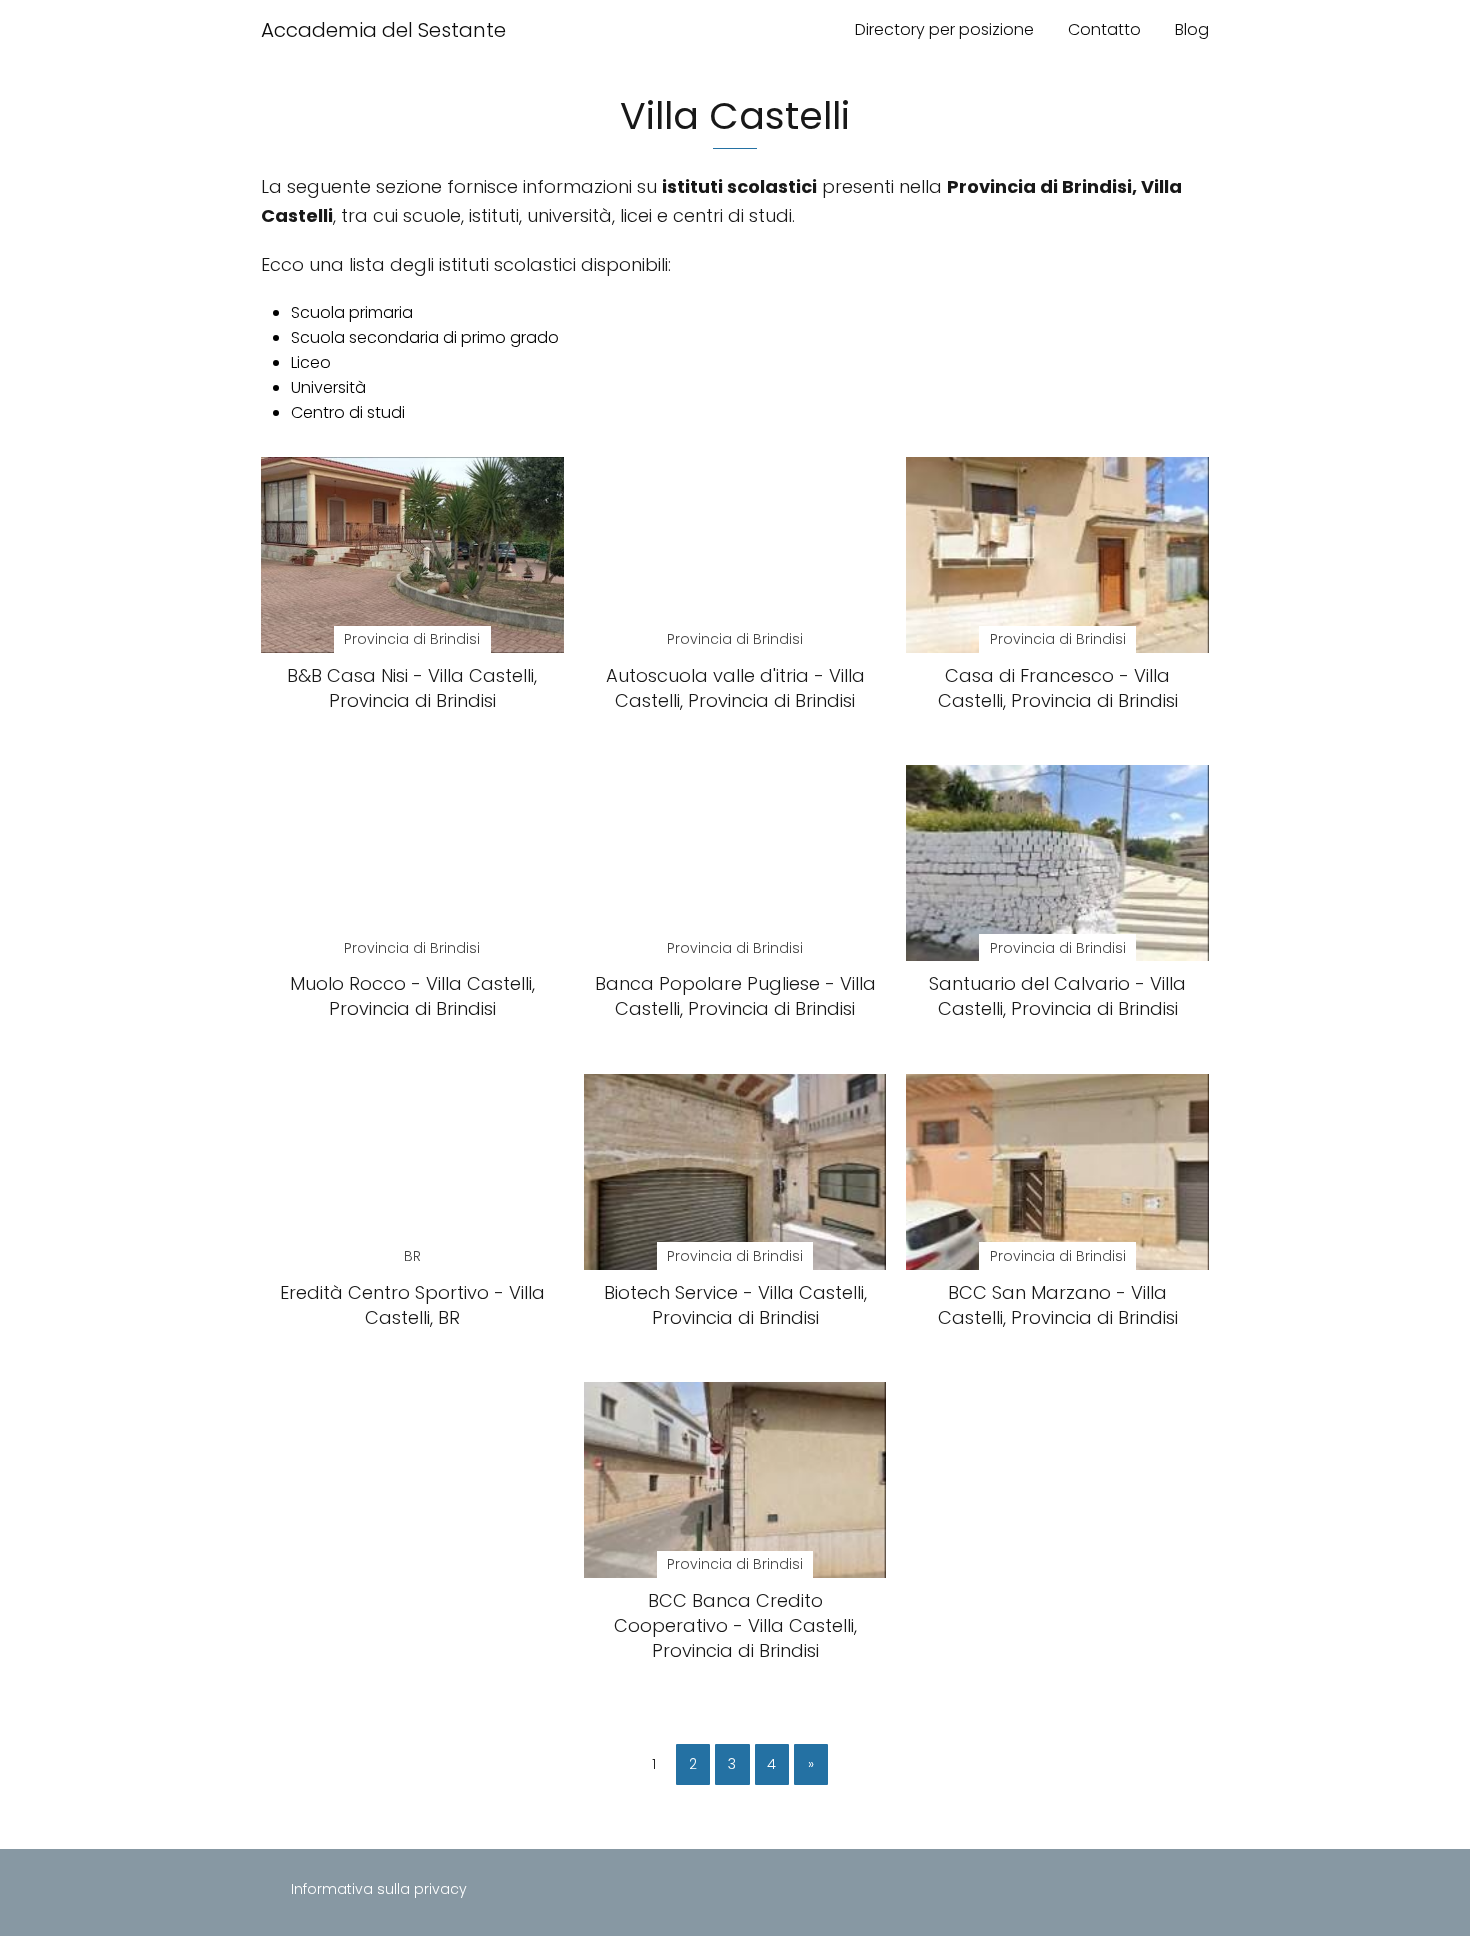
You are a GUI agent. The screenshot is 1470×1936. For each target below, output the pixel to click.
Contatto (1104, 29)
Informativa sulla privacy (379, 1889)
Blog (1192, 29)
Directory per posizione (944, 29)
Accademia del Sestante (383, 30)
